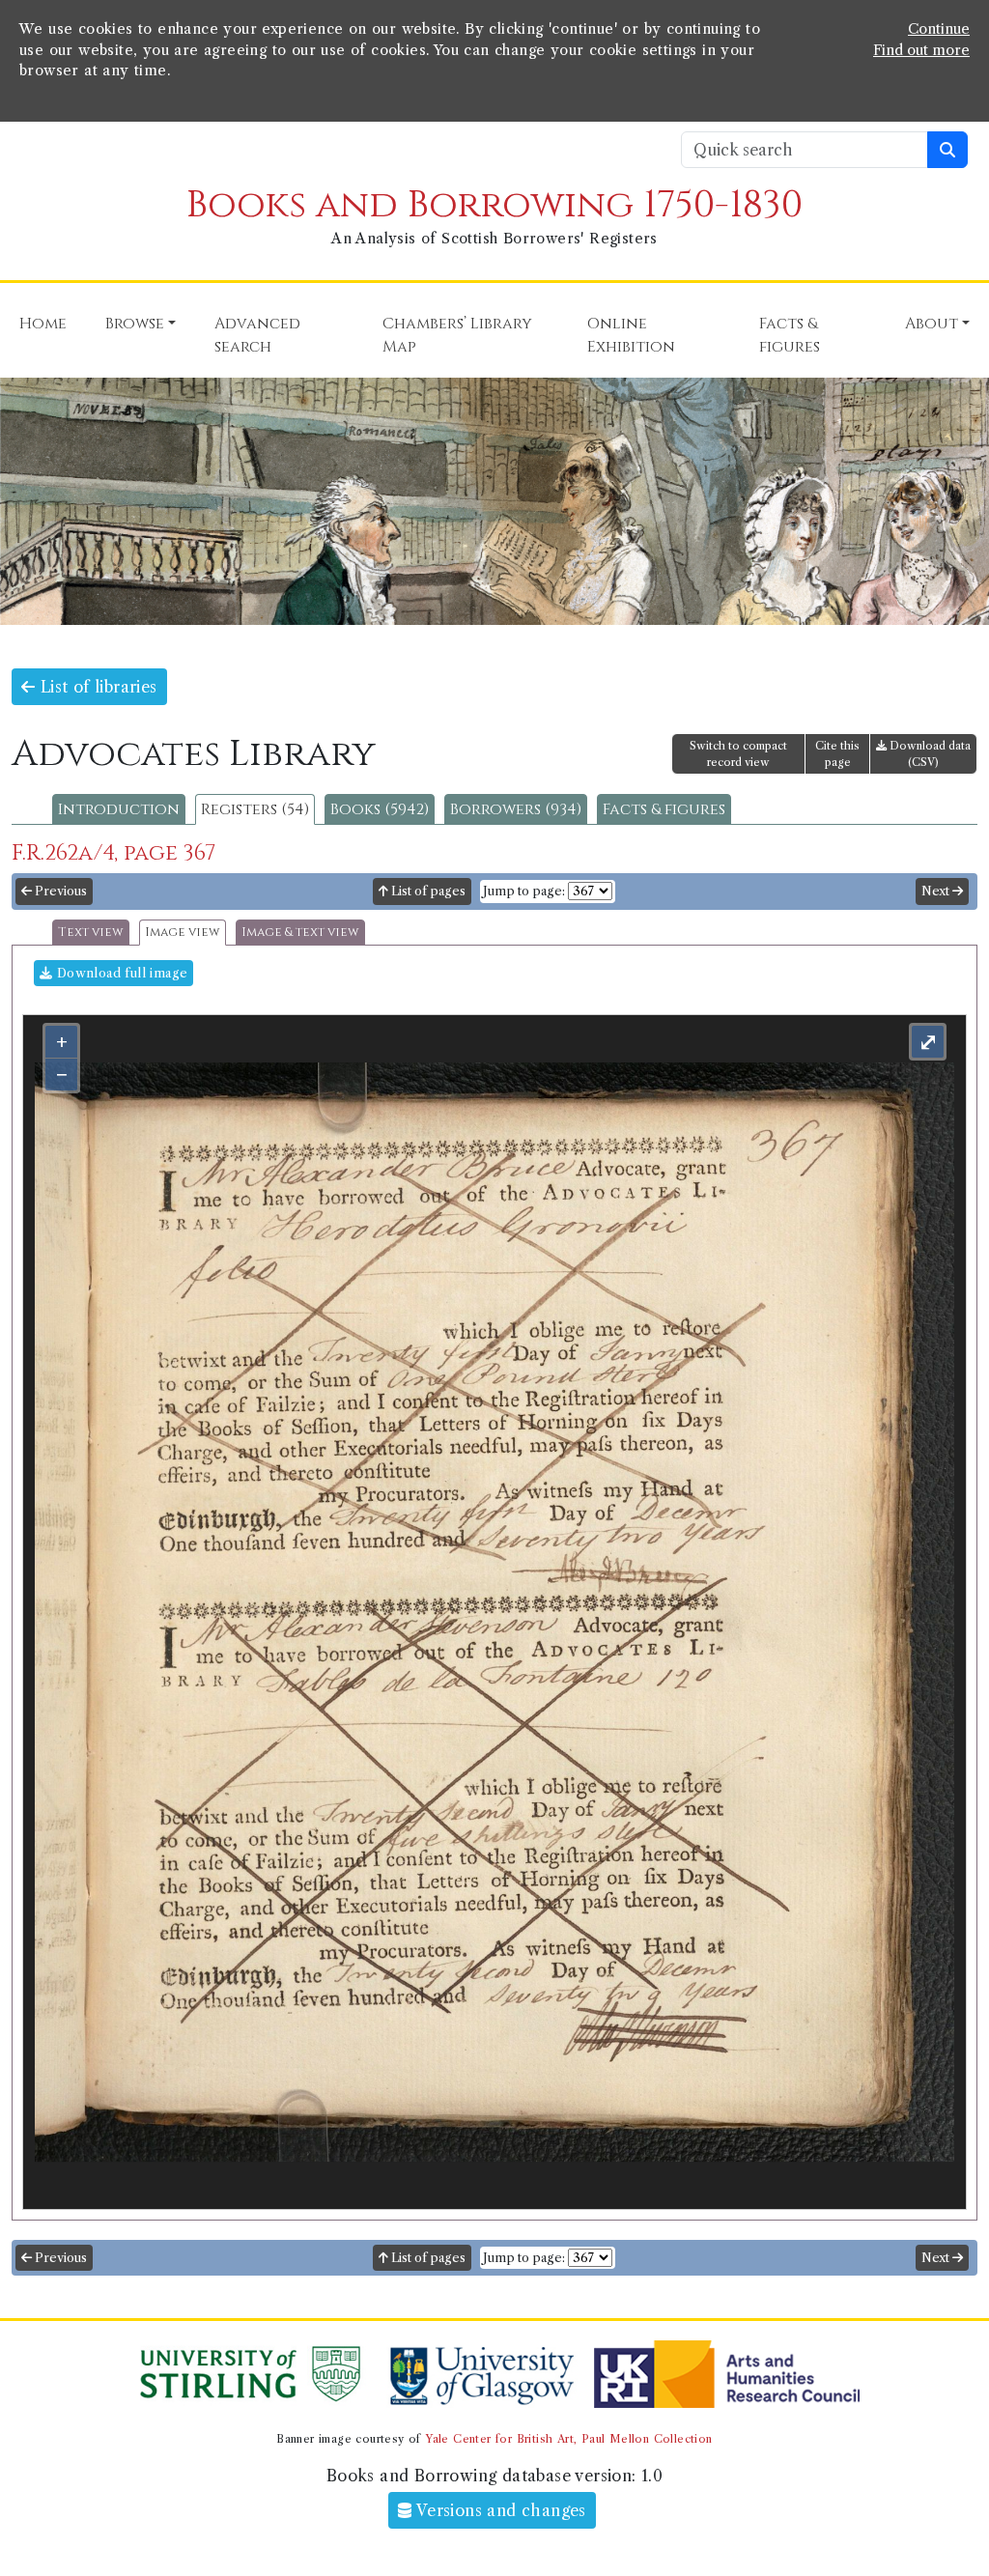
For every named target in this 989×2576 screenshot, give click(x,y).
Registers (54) (255, 809)
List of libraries (96, 687)
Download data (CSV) (929, 754)
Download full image (120, 973)
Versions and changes (499, 2510)
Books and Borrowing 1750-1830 (494, 205)
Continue (939, 29)
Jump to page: (524, 891)
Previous (59, 891)
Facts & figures (664, 809)
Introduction (119, 809)
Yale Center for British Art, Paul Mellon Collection (568, 2439)
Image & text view (300, 933)
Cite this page (837, 754)
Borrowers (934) (516, 809)
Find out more (921, 50)
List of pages (427, 891)
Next (937, 891)
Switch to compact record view (738, 754)
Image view (183, 933)
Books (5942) (380, 809)
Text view (91, 933)
